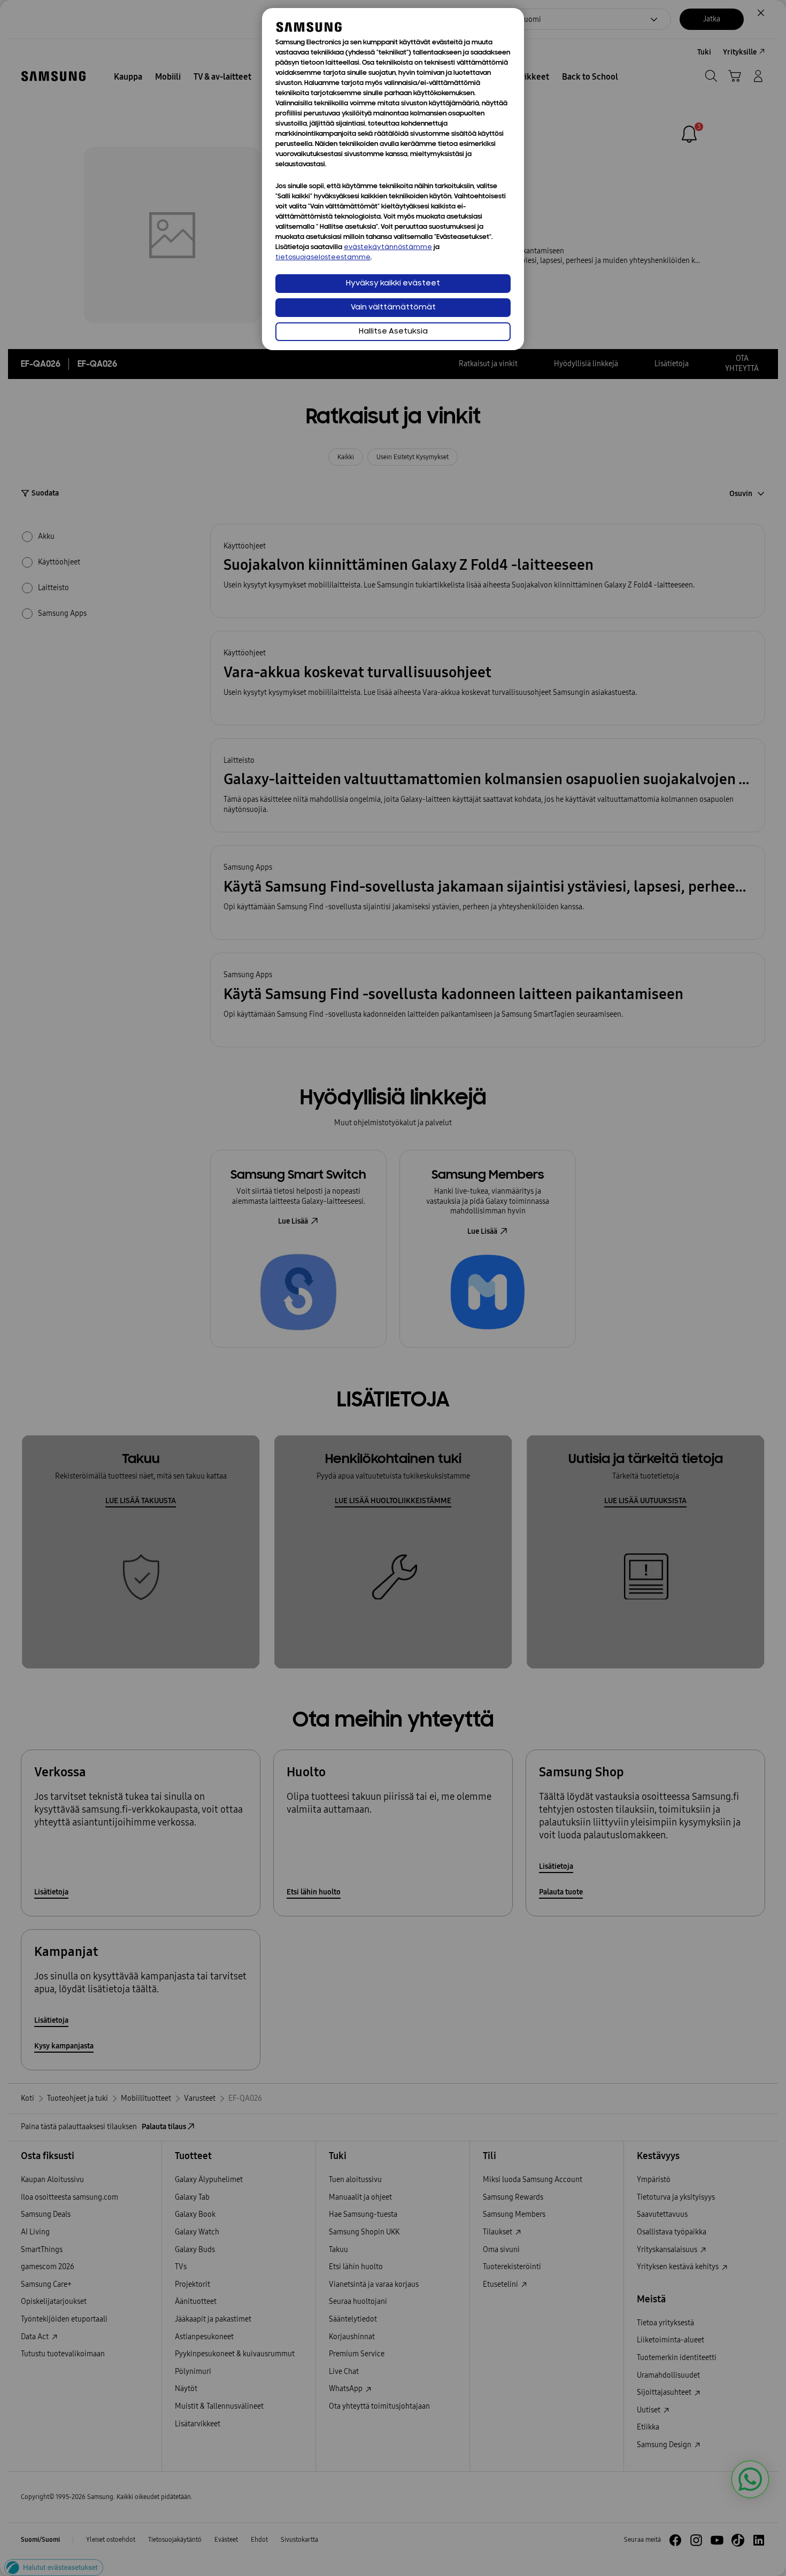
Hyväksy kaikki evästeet (393, 284)
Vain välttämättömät (393, 308)
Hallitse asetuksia (393, 332)
